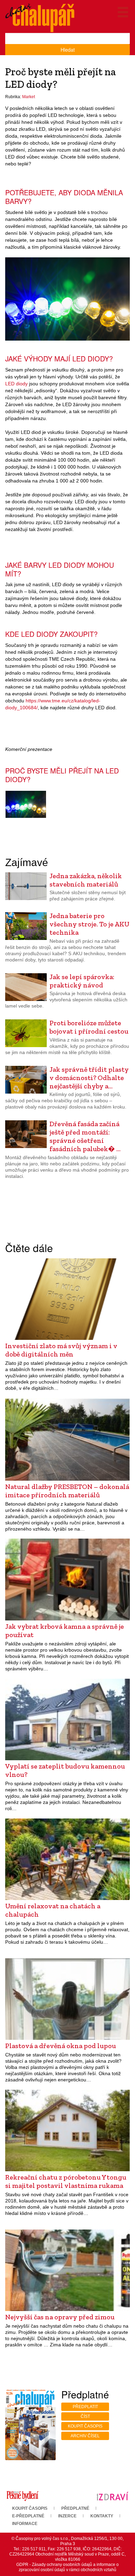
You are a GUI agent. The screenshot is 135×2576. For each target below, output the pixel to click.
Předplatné (75, 2508)
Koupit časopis (85, 2426)
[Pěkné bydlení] (22, 2496)
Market (29, 97)
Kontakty (102, 2516)
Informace (25, 2524)
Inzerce (67, 2516)
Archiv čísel (85, 2436)
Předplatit (85, 2407)
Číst (85, 2416)
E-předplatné (28, 2516)
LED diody (16, 384)
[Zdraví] (112, 2496)
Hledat (68, 50)
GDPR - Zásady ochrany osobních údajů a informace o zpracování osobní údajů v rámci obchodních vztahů (67, 2567)
